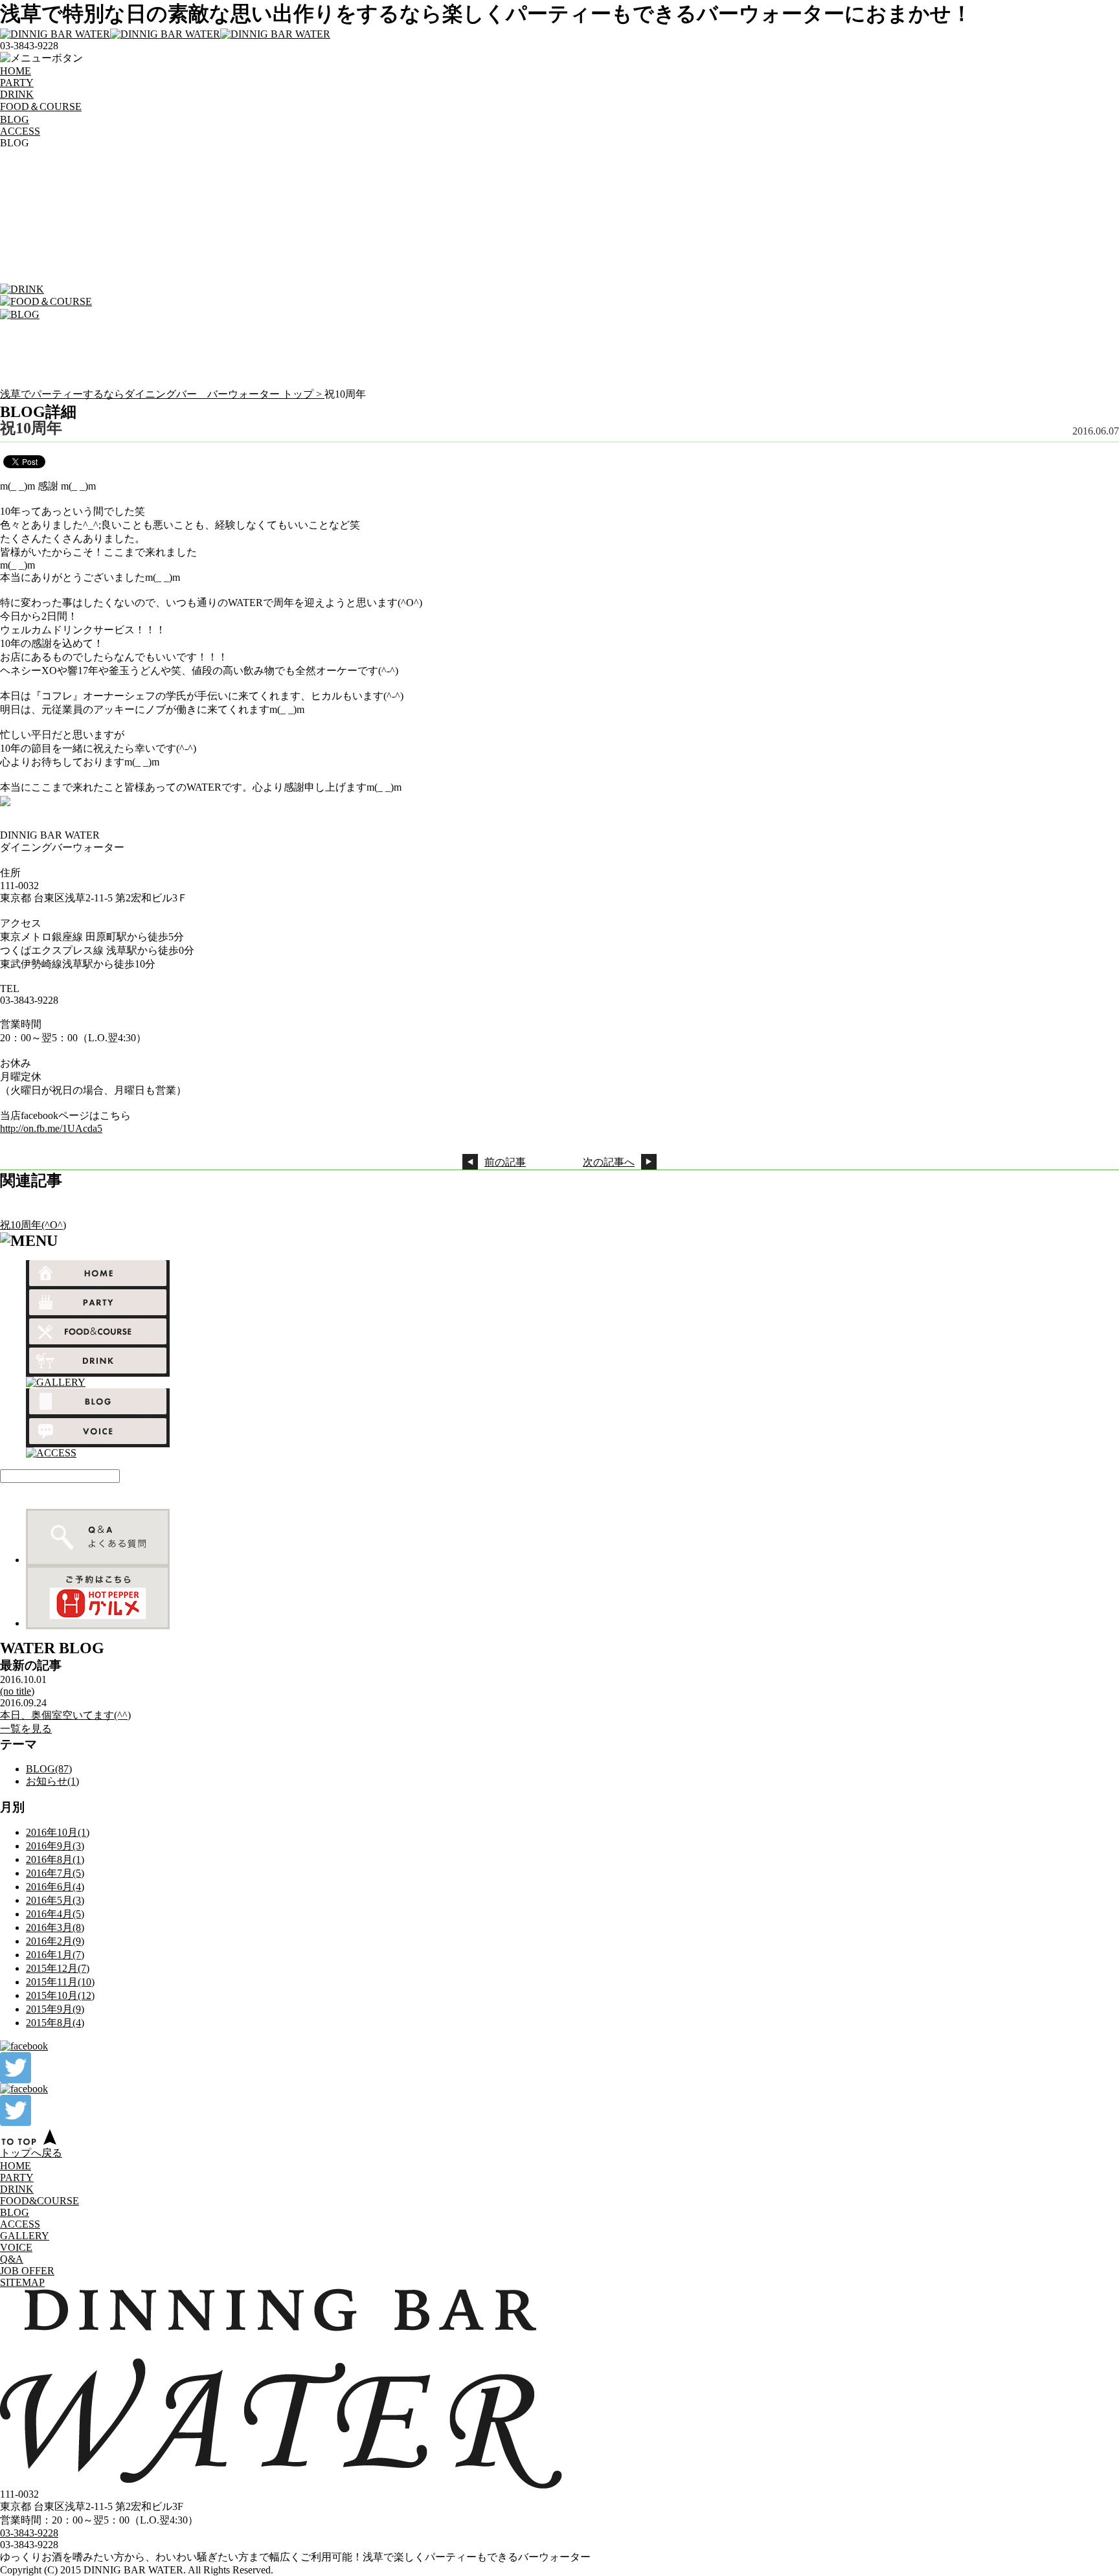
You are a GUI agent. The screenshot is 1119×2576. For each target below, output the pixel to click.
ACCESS (20, 131)
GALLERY (25, 2236)
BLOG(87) (49, 1769)
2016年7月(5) (55, 1873)
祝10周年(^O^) (33, 1225)
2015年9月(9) (55, 2009)
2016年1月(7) (55, 1955)
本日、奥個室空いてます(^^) (65, 1715)
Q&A (12, 2259)
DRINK (17, 94)
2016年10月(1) (58, 1832)
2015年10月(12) (60, 1995)
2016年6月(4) (55, 1887)
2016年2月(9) (55, 1941)
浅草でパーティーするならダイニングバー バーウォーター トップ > (162, 394)
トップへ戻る (31, 2153)
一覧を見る (26, 1729)
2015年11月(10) (60, 1982)
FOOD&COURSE (40, 2201)
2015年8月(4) (55, 2023)
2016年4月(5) (55, 1914)
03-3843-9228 (29, 2533)
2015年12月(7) (58, 1968)
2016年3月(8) (55, 1927)
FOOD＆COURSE (41, 107)
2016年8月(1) (55, 1859)
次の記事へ (609, 1162)
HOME (16, 71)
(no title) (17, 1691)
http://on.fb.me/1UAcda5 (51, 1128)
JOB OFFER (27, 2271)
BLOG (15, 119)
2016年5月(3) (55, 1900)
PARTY (17, 83)
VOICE (16, 2247)
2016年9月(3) (55, 1846)
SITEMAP (22, 2282)
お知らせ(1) (52, 1781)
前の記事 (505, 1162)
